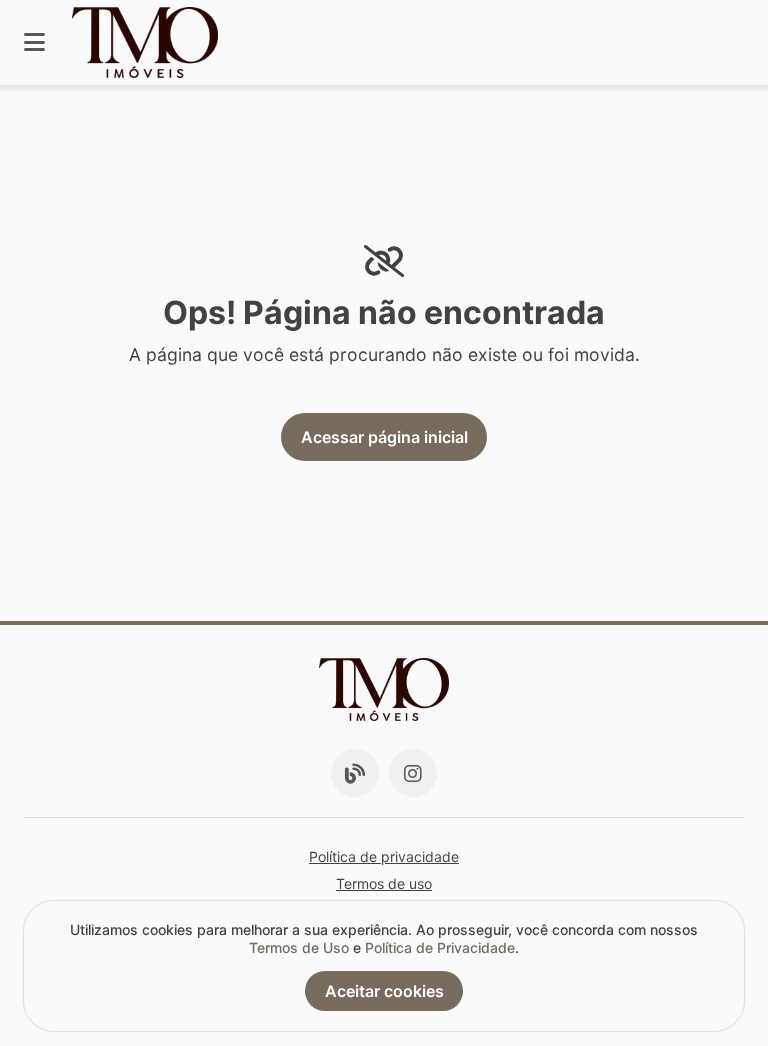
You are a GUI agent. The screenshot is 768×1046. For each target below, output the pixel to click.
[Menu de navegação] (34, 42)
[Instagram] (413, 773)
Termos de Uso (299, 947)
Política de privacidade (384, 856)
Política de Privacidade (440, 947)
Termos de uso (384, 883)
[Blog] (355, 773)
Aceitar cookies (384, 991)
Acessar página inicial (384, 437)
